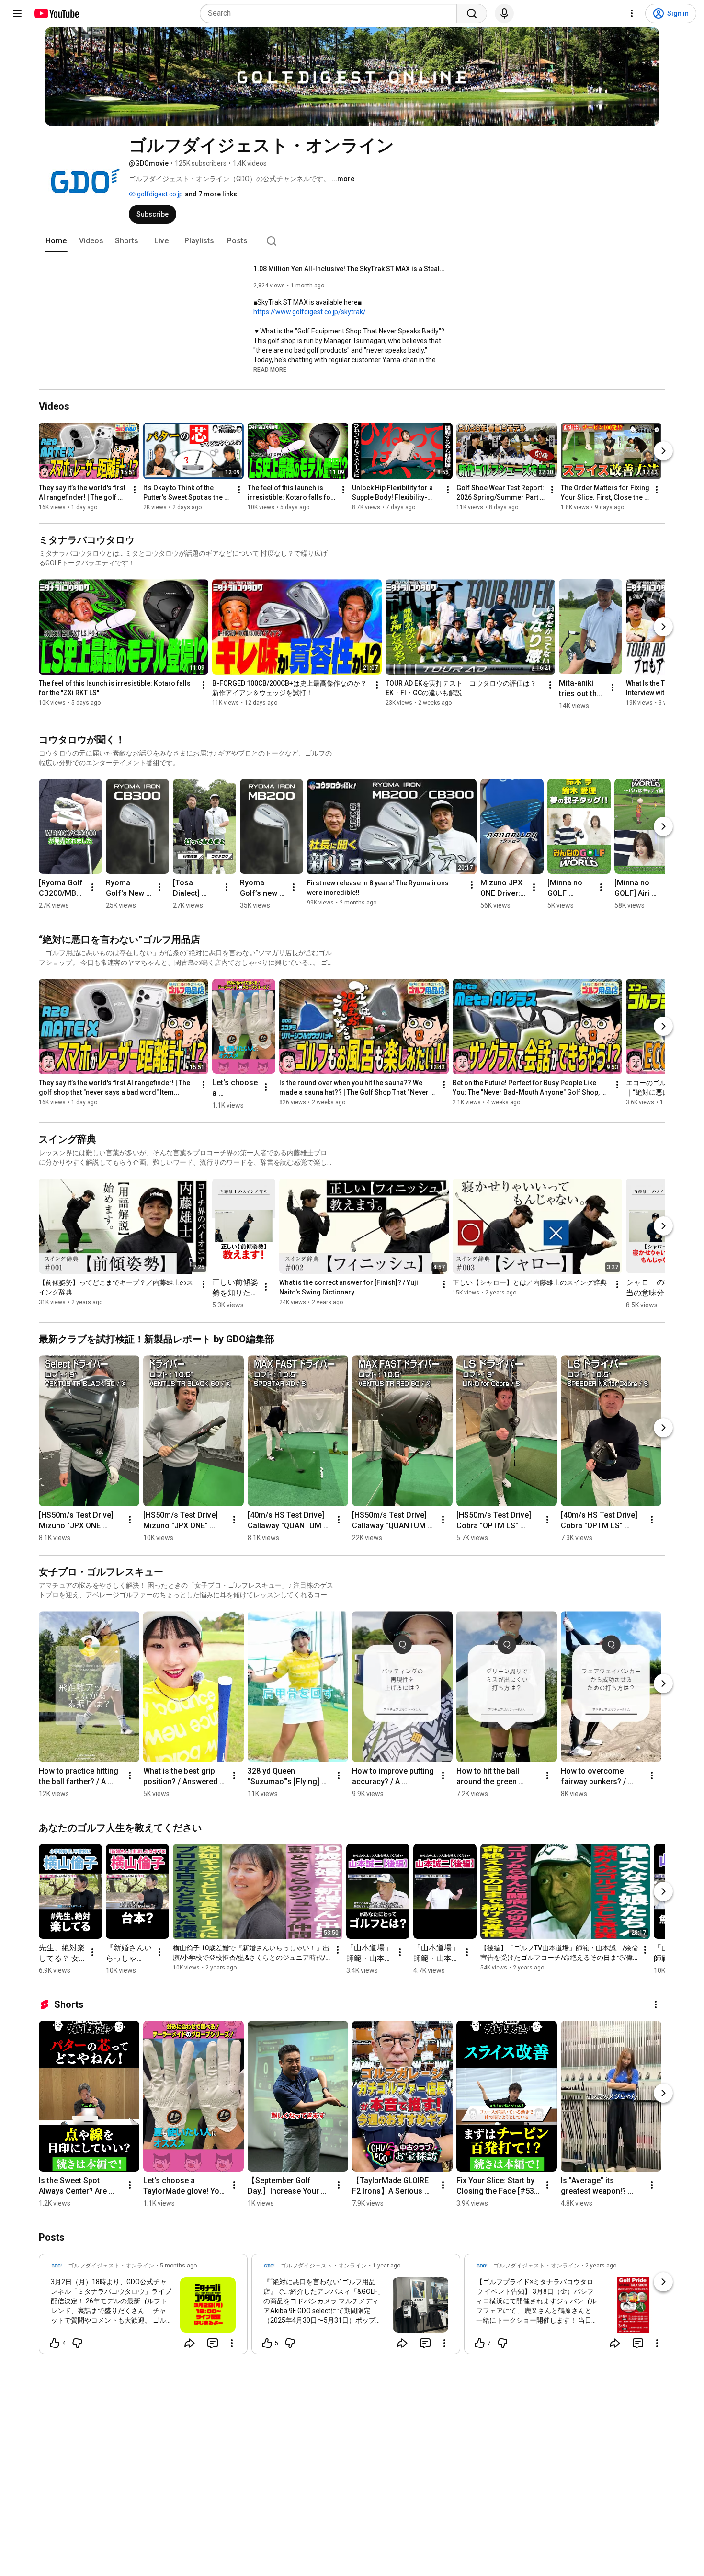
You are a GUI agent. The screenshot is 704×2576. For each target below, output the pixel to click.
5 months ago (178, 2266)
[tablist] (352, 241)
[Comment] (213, 2343)
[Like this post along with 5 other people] (267, 2343)
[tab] (56, 241)
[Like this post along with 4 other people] (55, 2343)
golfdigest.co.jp (159, 194)
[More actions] (135, 490)
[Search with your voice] (504, 13)
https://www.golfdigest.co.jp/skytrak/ (310, 312)
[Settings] (632, 13)
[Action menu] (232, 2343)
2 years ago (601, 2266)
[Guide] (17, 13)
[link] (143, 2307)
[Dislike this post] (77, 2343)
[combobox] (331, 13)
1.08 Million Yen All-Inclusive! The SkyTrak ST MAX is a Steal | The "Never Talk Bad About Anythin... (349, 269)
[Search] (472, 13)
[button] (270, 369)
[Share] (190, 2343)
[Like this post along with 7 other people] (480, 2343)
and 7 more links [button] (211, 194)
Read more (270, 370)
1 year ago (386, 2266)
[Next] (663, 451)
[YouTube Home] (56, 13)
